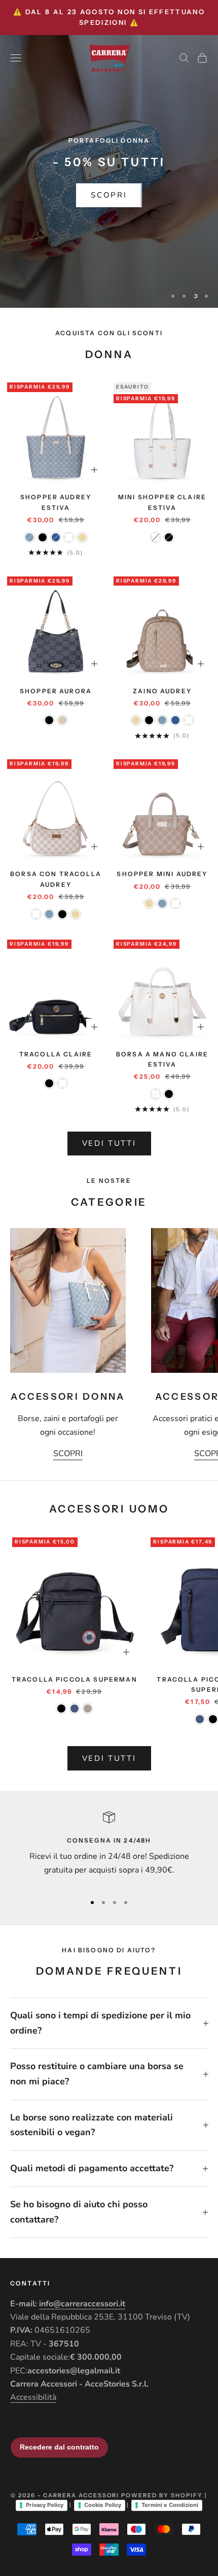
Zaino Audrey (162, 691)
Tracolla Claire (56, 1054)
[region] (109, 172)
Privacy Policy (45, 2505)
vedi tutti (109, 1143)
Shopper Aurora (56, 691)
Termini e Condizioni (170, 2505)
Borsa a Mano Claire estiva (162, 1059)
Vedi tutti (109, 1758)
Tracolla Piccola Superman (75, 1679)
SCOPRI (109, 195)
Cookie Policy (103, 2505)
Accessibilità (33, 2397)
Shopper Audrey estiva (56, 502)
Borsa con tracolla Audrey (56, 879)
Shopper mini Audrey (162, 874)
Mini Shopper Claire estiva (162, 502)
